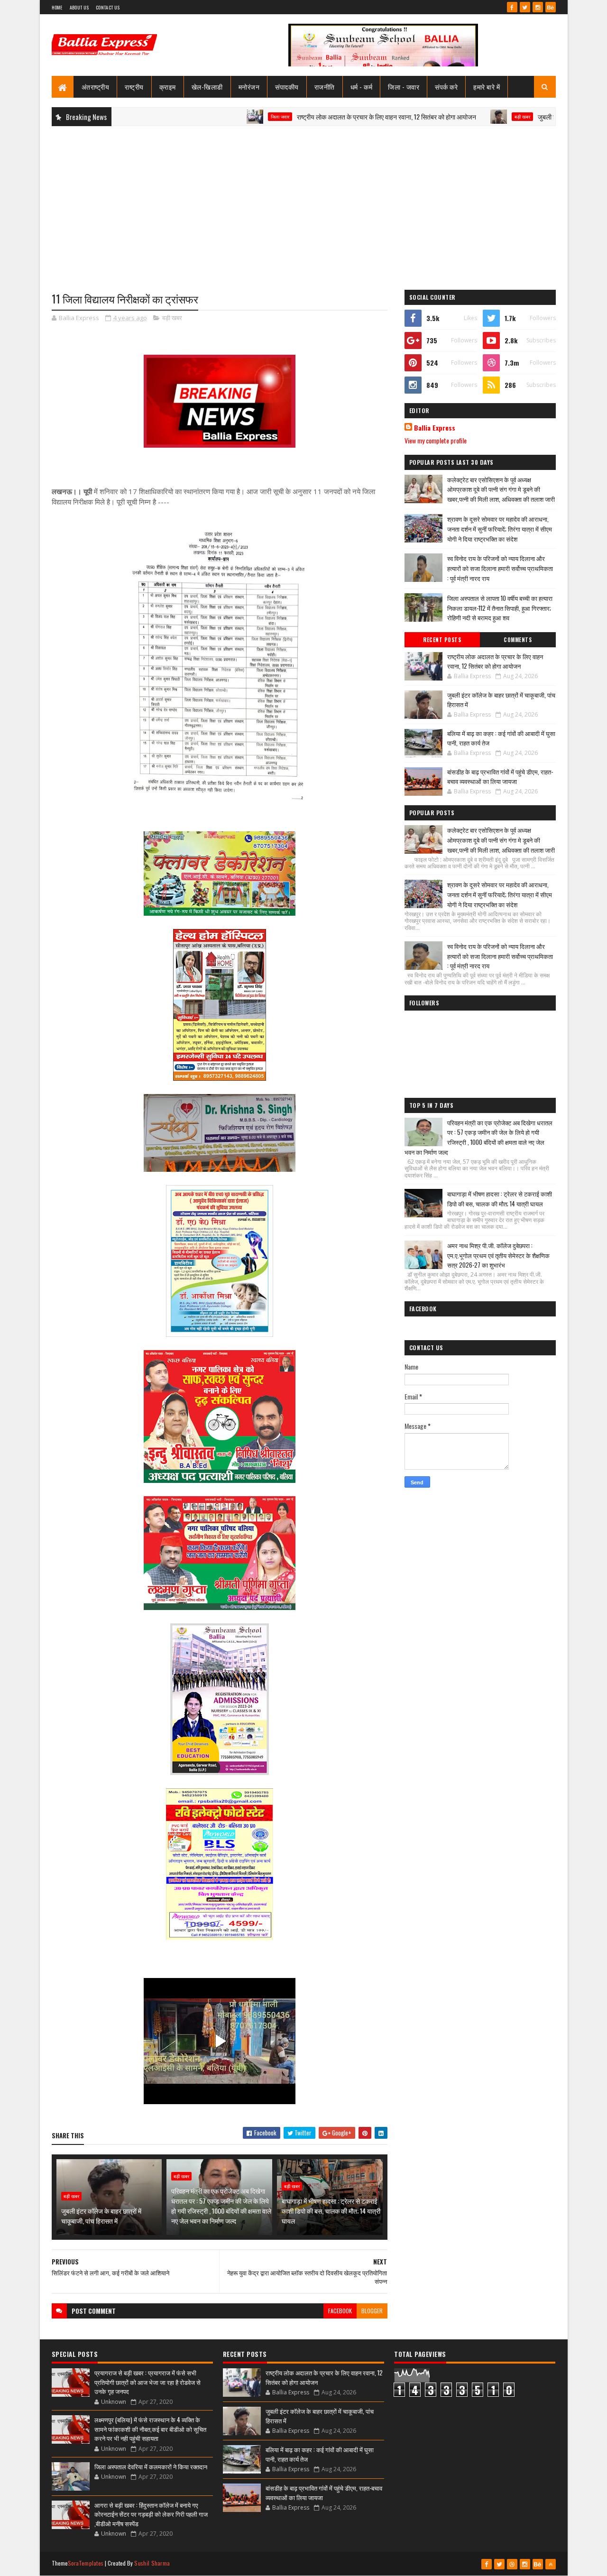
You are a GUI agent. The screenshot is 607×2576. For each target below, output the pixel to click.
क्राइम (168, 87)
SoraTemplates (86, 2563)
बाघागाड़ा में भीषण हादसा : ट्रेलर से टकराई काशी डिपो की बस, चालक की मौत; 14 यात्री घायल (331, 2211)
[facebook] (512, 7)
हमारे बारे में (487, 87)
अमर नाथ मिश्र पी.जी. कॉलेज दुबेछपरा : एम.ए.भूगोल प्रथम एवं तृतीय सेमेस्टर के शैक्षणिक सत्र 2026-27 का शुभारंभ (498, 1255)
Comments (518, 640)
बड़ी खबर (456, 117)
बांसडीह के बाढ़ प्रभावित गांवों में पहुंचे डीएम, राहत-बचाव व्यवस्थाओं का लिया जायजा (500, 776)
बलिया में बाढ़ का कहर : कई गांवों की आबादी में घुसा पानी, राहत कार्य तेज (501, 738)
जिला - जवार (404, 87)
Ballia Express (435, 428)
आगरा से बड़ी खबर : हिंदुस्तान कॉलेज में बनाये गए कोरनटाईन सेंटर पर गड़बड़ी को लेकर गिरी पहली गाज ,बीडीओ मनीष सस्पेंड (151, 2514)
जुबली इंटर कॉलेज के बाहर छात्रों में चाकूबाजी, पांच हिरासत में (101, 2216)
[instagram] (538, 7)
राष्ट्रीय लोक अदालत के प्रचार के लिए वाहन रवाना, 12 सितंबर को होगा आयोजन (320, 116)
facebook (340, 2311)
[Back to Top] (551, 2564)
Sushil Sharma (152, 2563)
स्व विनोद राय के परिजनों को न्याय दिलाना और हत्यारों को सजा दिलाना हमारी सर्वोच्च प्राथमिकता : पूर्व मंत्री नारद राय (500, 568)
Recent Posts (442, 640)
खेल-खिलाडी (207, 87)
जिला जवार (214, 117)
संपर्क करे (446, 87)
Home (57, 7)
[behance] (551, 7)
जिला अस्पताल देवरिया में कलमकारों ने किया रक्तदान (151, 2466)
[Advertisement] (304, 202)
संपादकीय (287, 87)
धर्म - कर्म (362, 87)
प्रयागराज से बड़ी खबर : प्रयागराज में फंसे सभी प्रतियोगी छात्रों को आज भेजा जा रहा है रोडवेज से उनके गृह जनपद (147, 2382)
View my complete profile (436, 440)
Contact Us (108, 7)
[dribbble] (512, 2564)
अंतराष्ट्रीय (96, 87)
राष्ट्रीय (134, 87)
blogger (372, 2311)
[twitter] (525, 7)
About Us (79, 7)
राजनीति (325, 87)
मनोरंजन (249, 87)
